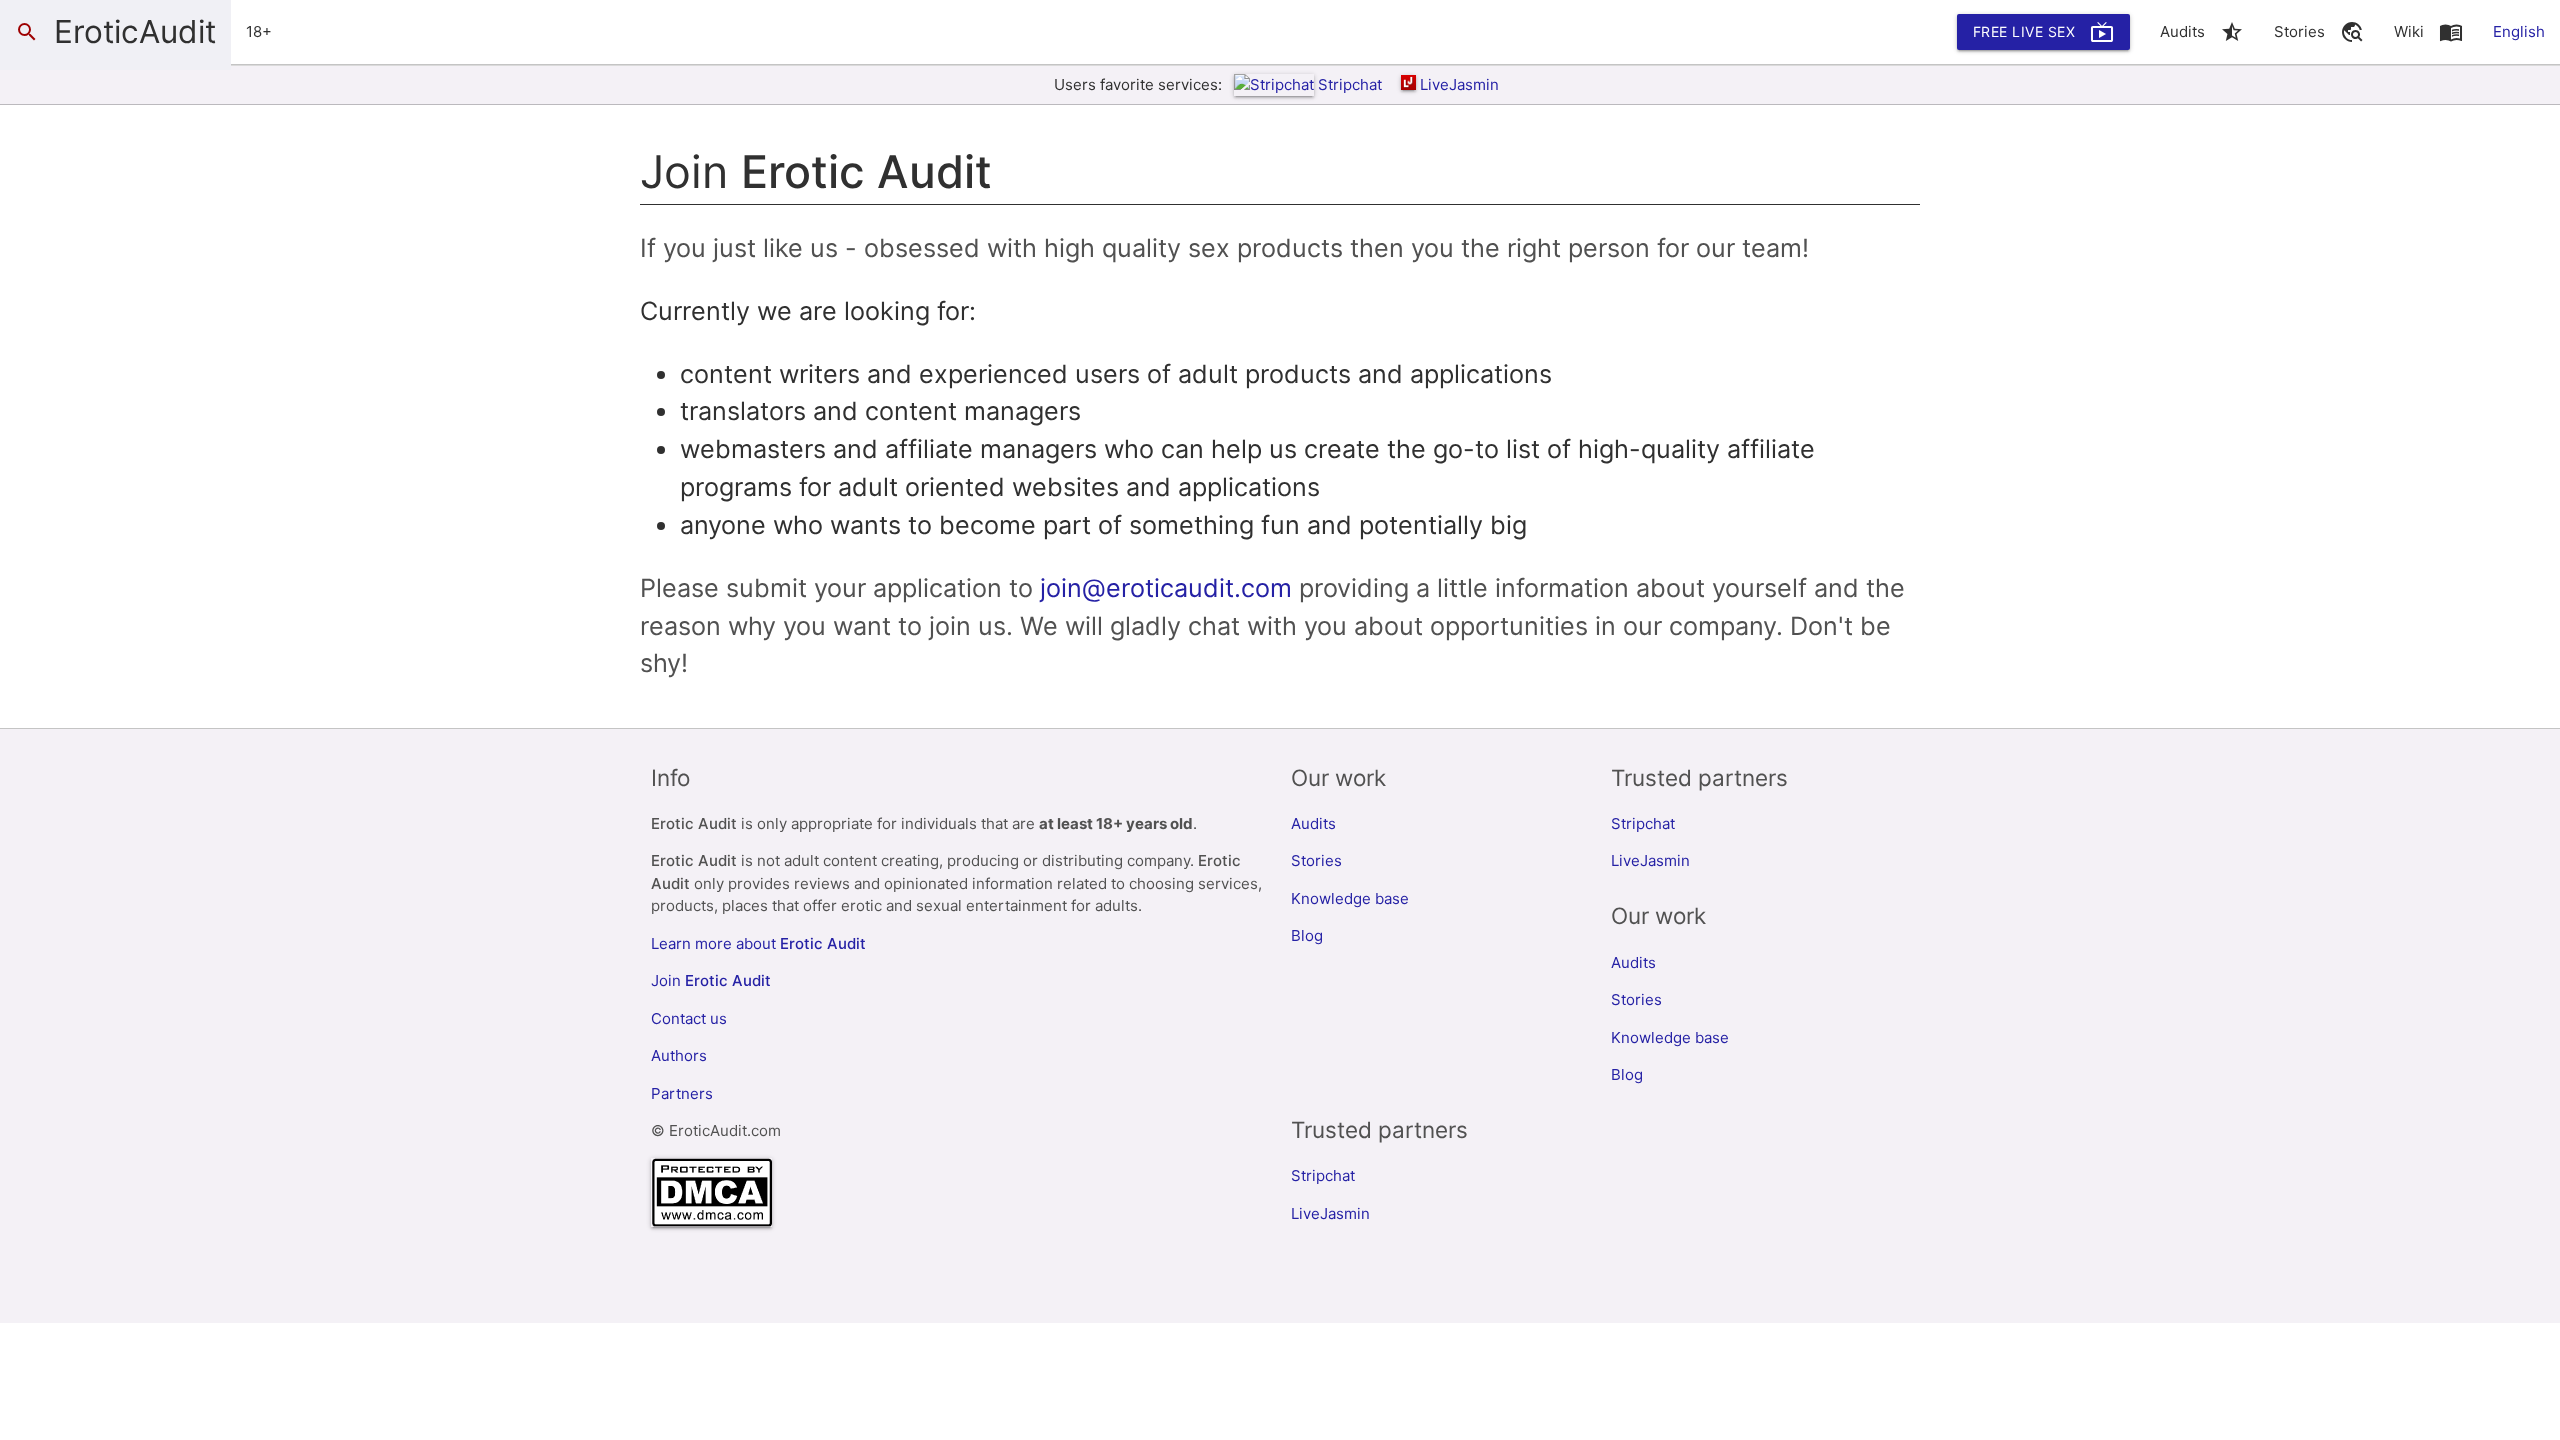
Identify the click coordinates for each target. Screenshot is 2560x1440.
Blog (1307, 935)
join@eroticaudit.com (1166, 588)
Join (711, 980)
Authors (679, 1055)
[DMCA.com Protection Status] (711, 1221)
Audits (1313, 823)
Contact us (689, 1018)
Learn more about (758, 943)
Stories (1316, 860)
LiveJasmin (1459, 84)
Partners (682, 1093)
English (2519, 31)
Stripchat (1350, 84)
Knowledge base (1350, 898)
